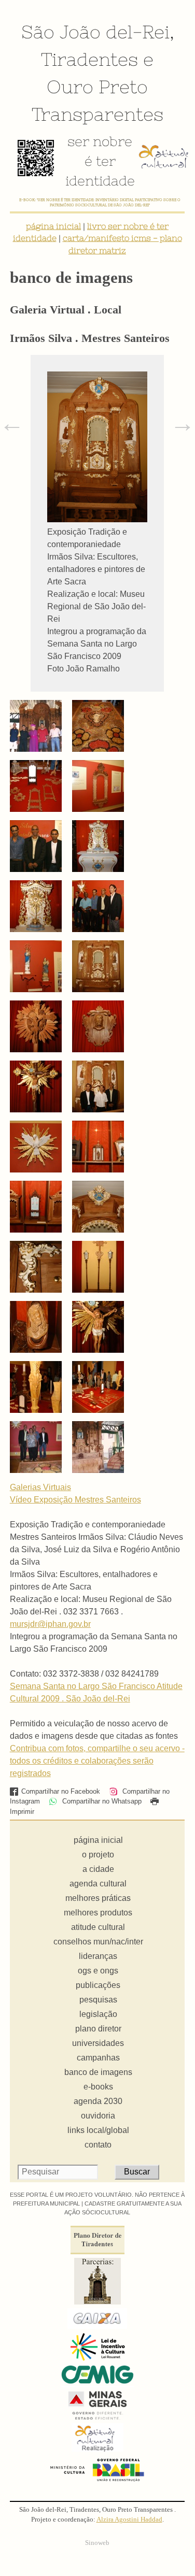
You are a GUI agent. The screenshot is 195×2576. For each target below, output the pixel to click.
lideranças (98, 1956)
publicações (98, 1985)
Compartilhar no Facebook (61, 1791)
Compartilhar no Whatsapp (101, 1801)
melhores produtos (98, 1913)
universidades (98, 2043)
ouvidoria (98, 2116)
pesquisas (98, 2000)
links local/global (98, 2130)
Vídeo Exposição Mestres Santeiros (75, 1500)
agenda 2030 (98, 2101)
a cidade (98, 1869)
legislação (98, 2014)
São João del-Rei (95, 32)
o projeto (98, 1855)
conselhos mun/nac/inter (98, 1942)
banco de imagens (98, 2072)
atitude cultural (98, 1927)
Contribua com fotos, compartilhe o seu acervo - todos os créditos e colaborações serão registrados (97, 1761)
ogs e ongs (98, 1971)
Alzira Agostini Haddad (129, 2520)
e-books (98, 2087)
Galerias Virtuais (40, 1487)
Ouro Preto (97, 87)
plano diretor (98, 2029)
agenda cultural (98, 1884)
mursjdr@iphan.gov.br (50, 1624)
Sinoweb (97, 2543)
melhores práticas (98, 1898)
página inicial (53, 226)
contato (98, 2145)
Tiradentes (89, 59)
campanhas (98, 2058)
